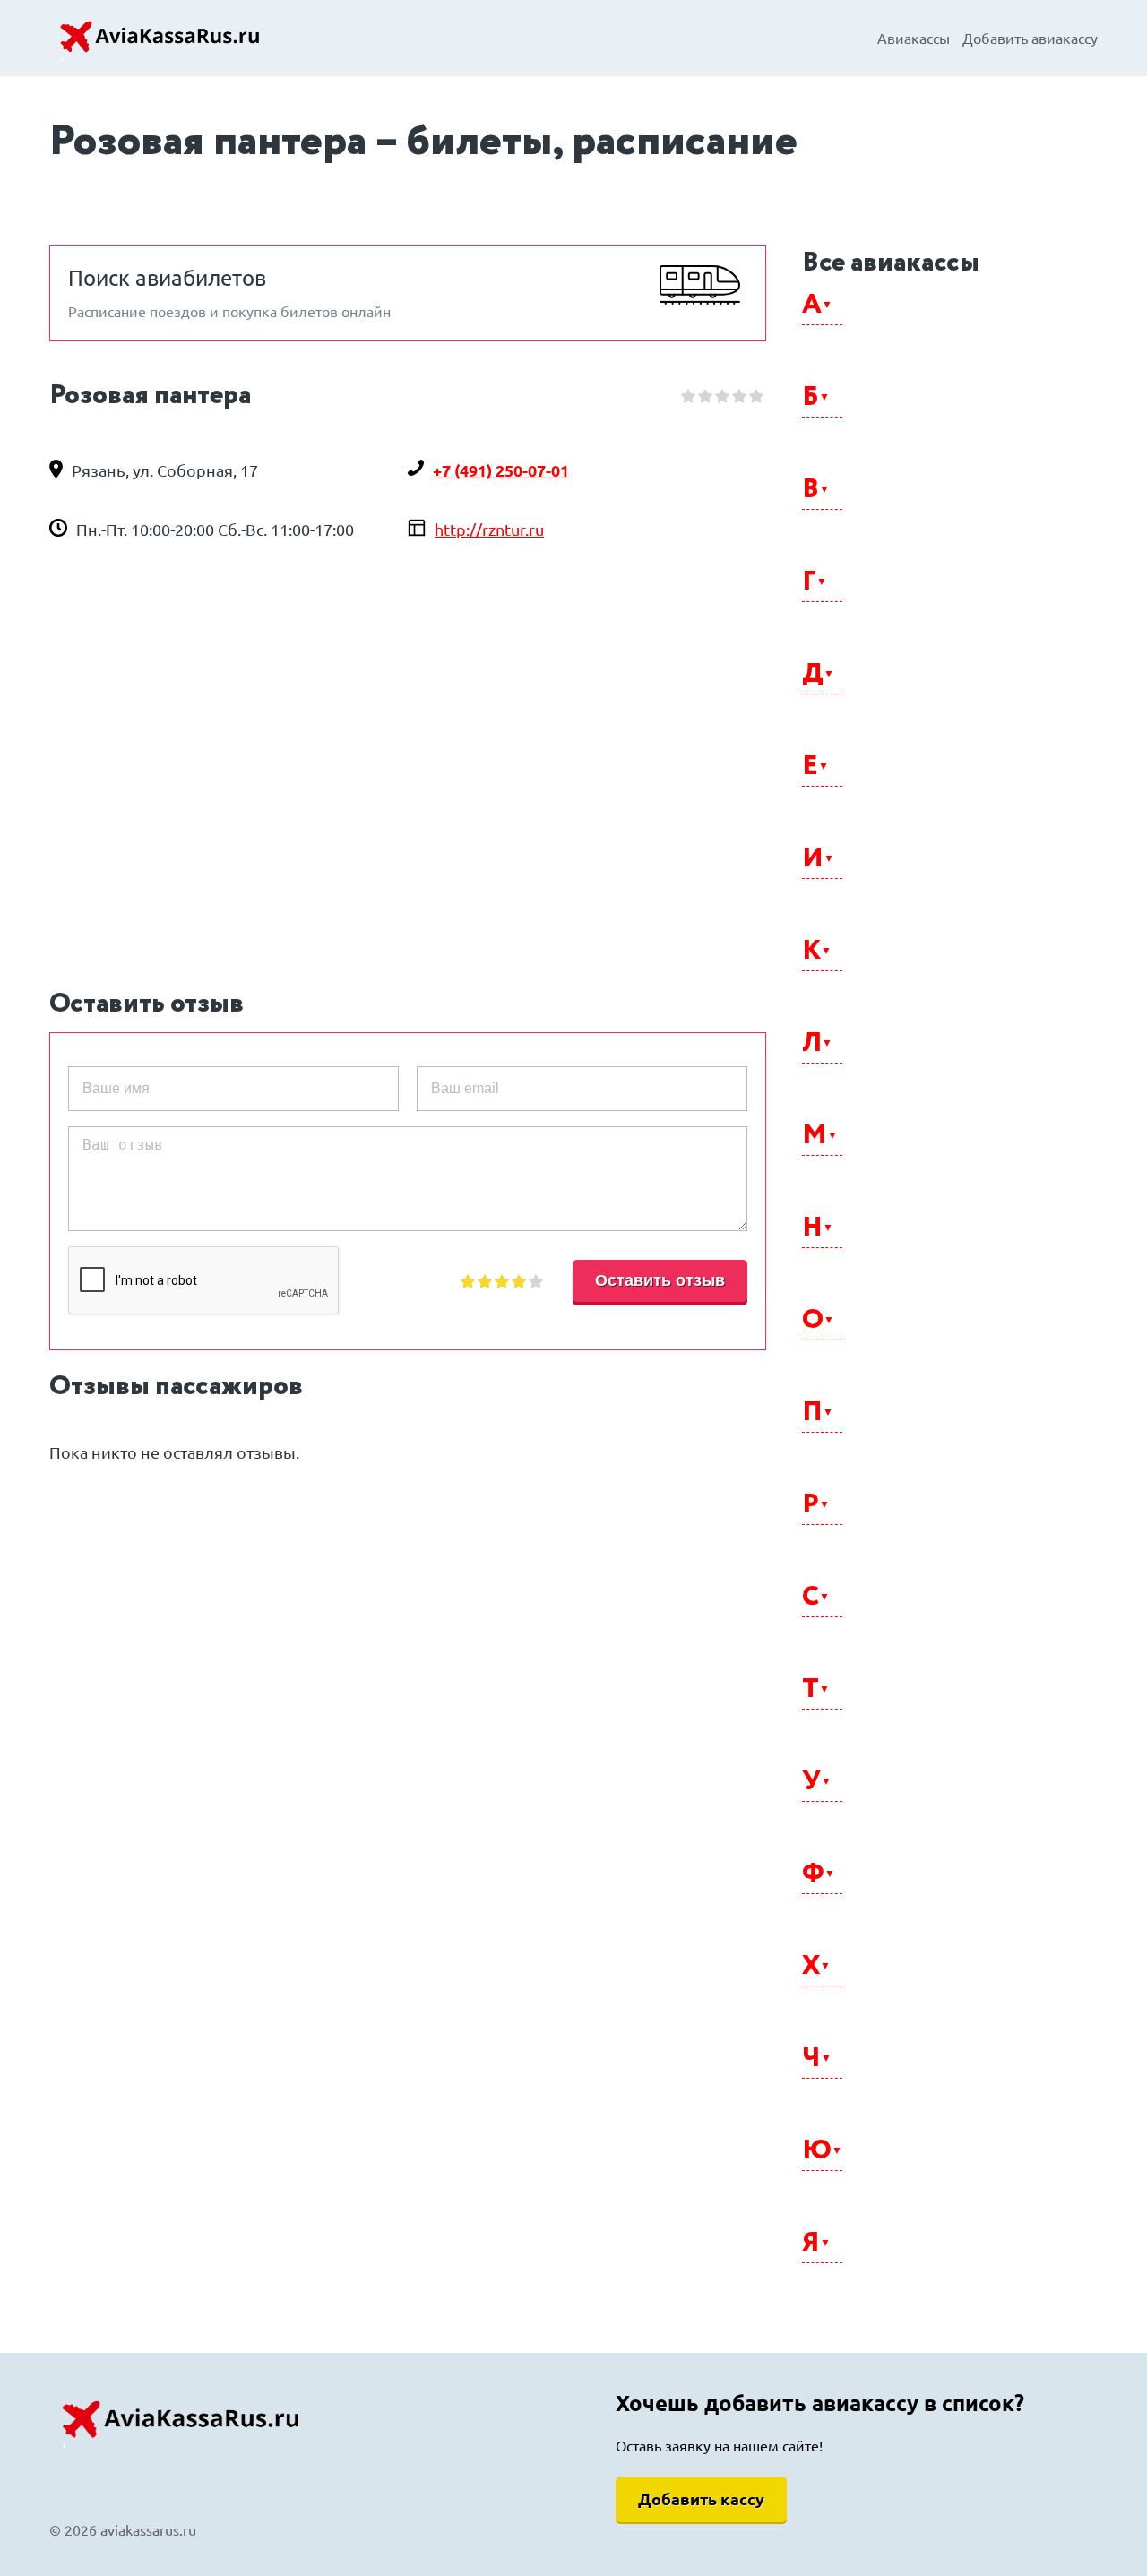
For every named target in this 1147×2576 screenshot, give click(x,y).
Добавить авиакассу (1030, 39)
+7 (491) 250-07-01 (501, 470)
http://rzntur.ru (489, 530)
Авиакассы (914, 39)
